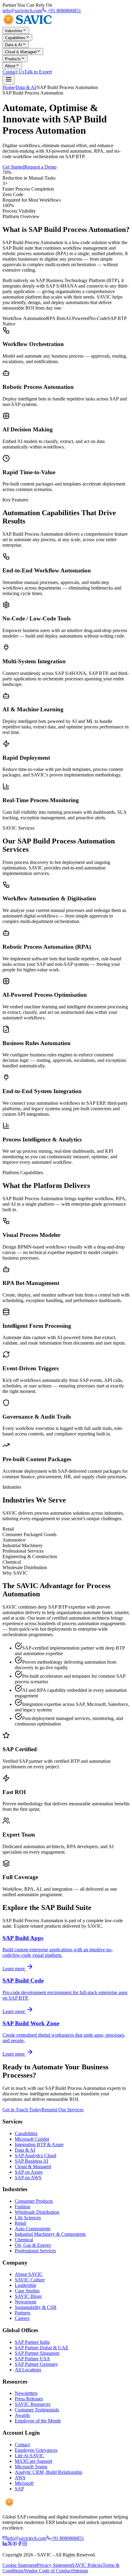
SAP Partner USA (32, 2359)
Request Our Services (62, 2110)
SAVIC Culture (30, 2280)
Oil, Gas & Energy (33, 2245)
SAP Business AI (31, 2161)
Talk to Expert (38, 72)
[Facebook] (20, 2544)
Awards (22, 2415)
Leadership (25, 2285)
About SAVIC (29, 2274)
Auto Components (33, 2229)
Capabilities (15, 38)
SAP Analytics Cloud (35, 2155)
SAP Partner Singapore (37, 2353)
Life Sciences (28, 2218)
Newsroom (25, 2302)
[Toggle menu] (9, 80)
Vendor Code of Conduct (48, 2571)
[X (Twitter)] (10, 2544)
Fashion (22, 2207)
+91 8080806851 (64, 11)
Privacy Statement (54, 2565)
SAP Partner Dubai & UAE (42, 2348)
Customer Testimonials (37, 2410)
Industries (14, 31)
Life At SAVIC (29, 2456)
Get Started (13, 167)
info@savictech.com (22, 11)
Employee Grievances (36, 2450)
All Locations (28, 2370)
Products (13, 59)
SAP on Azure (29, 2172)
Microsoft (24, 2483)
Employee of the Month (38, 2421)
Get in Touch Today (22, 2110)
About (10, 66)
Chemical (24, 2240)
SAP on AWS (28, 2178)
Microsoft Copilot (32, 2139)
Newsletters (26, 2393)
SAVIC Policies (87, 2565)
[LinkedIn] (5, 2544)
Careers (22, 2318)
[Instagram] (25, 2544)
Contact (22, 2445)
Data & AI (14, 45)
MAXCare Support (33, 2461)
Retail (20, 2223)
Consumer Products (34, 2201)
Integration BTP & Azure (39, 2144)
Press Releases (29, 2399)
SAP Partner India (32, 2342)
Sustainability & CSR (36, 2307)
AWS (20, 2478)
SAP (19, 2489)
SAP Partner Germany (36, 2364)
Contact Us (13, 72)
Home (8, 87)
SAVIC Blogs (28, 2296)
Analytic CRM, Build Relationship (49, 2472)
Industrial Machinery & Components (50, 2234)
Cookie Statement (20, 2565)
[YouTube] (15, 2544)
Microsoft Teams (31, 2467)
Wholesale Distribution (37, 2212)
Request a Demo (40, 167)
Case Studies (27, 2291)
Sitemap (80, 2571)
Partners (23, 2313)
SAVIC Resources (33, 2404)
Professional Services (35, 2251)
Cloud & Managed (21, 52)
